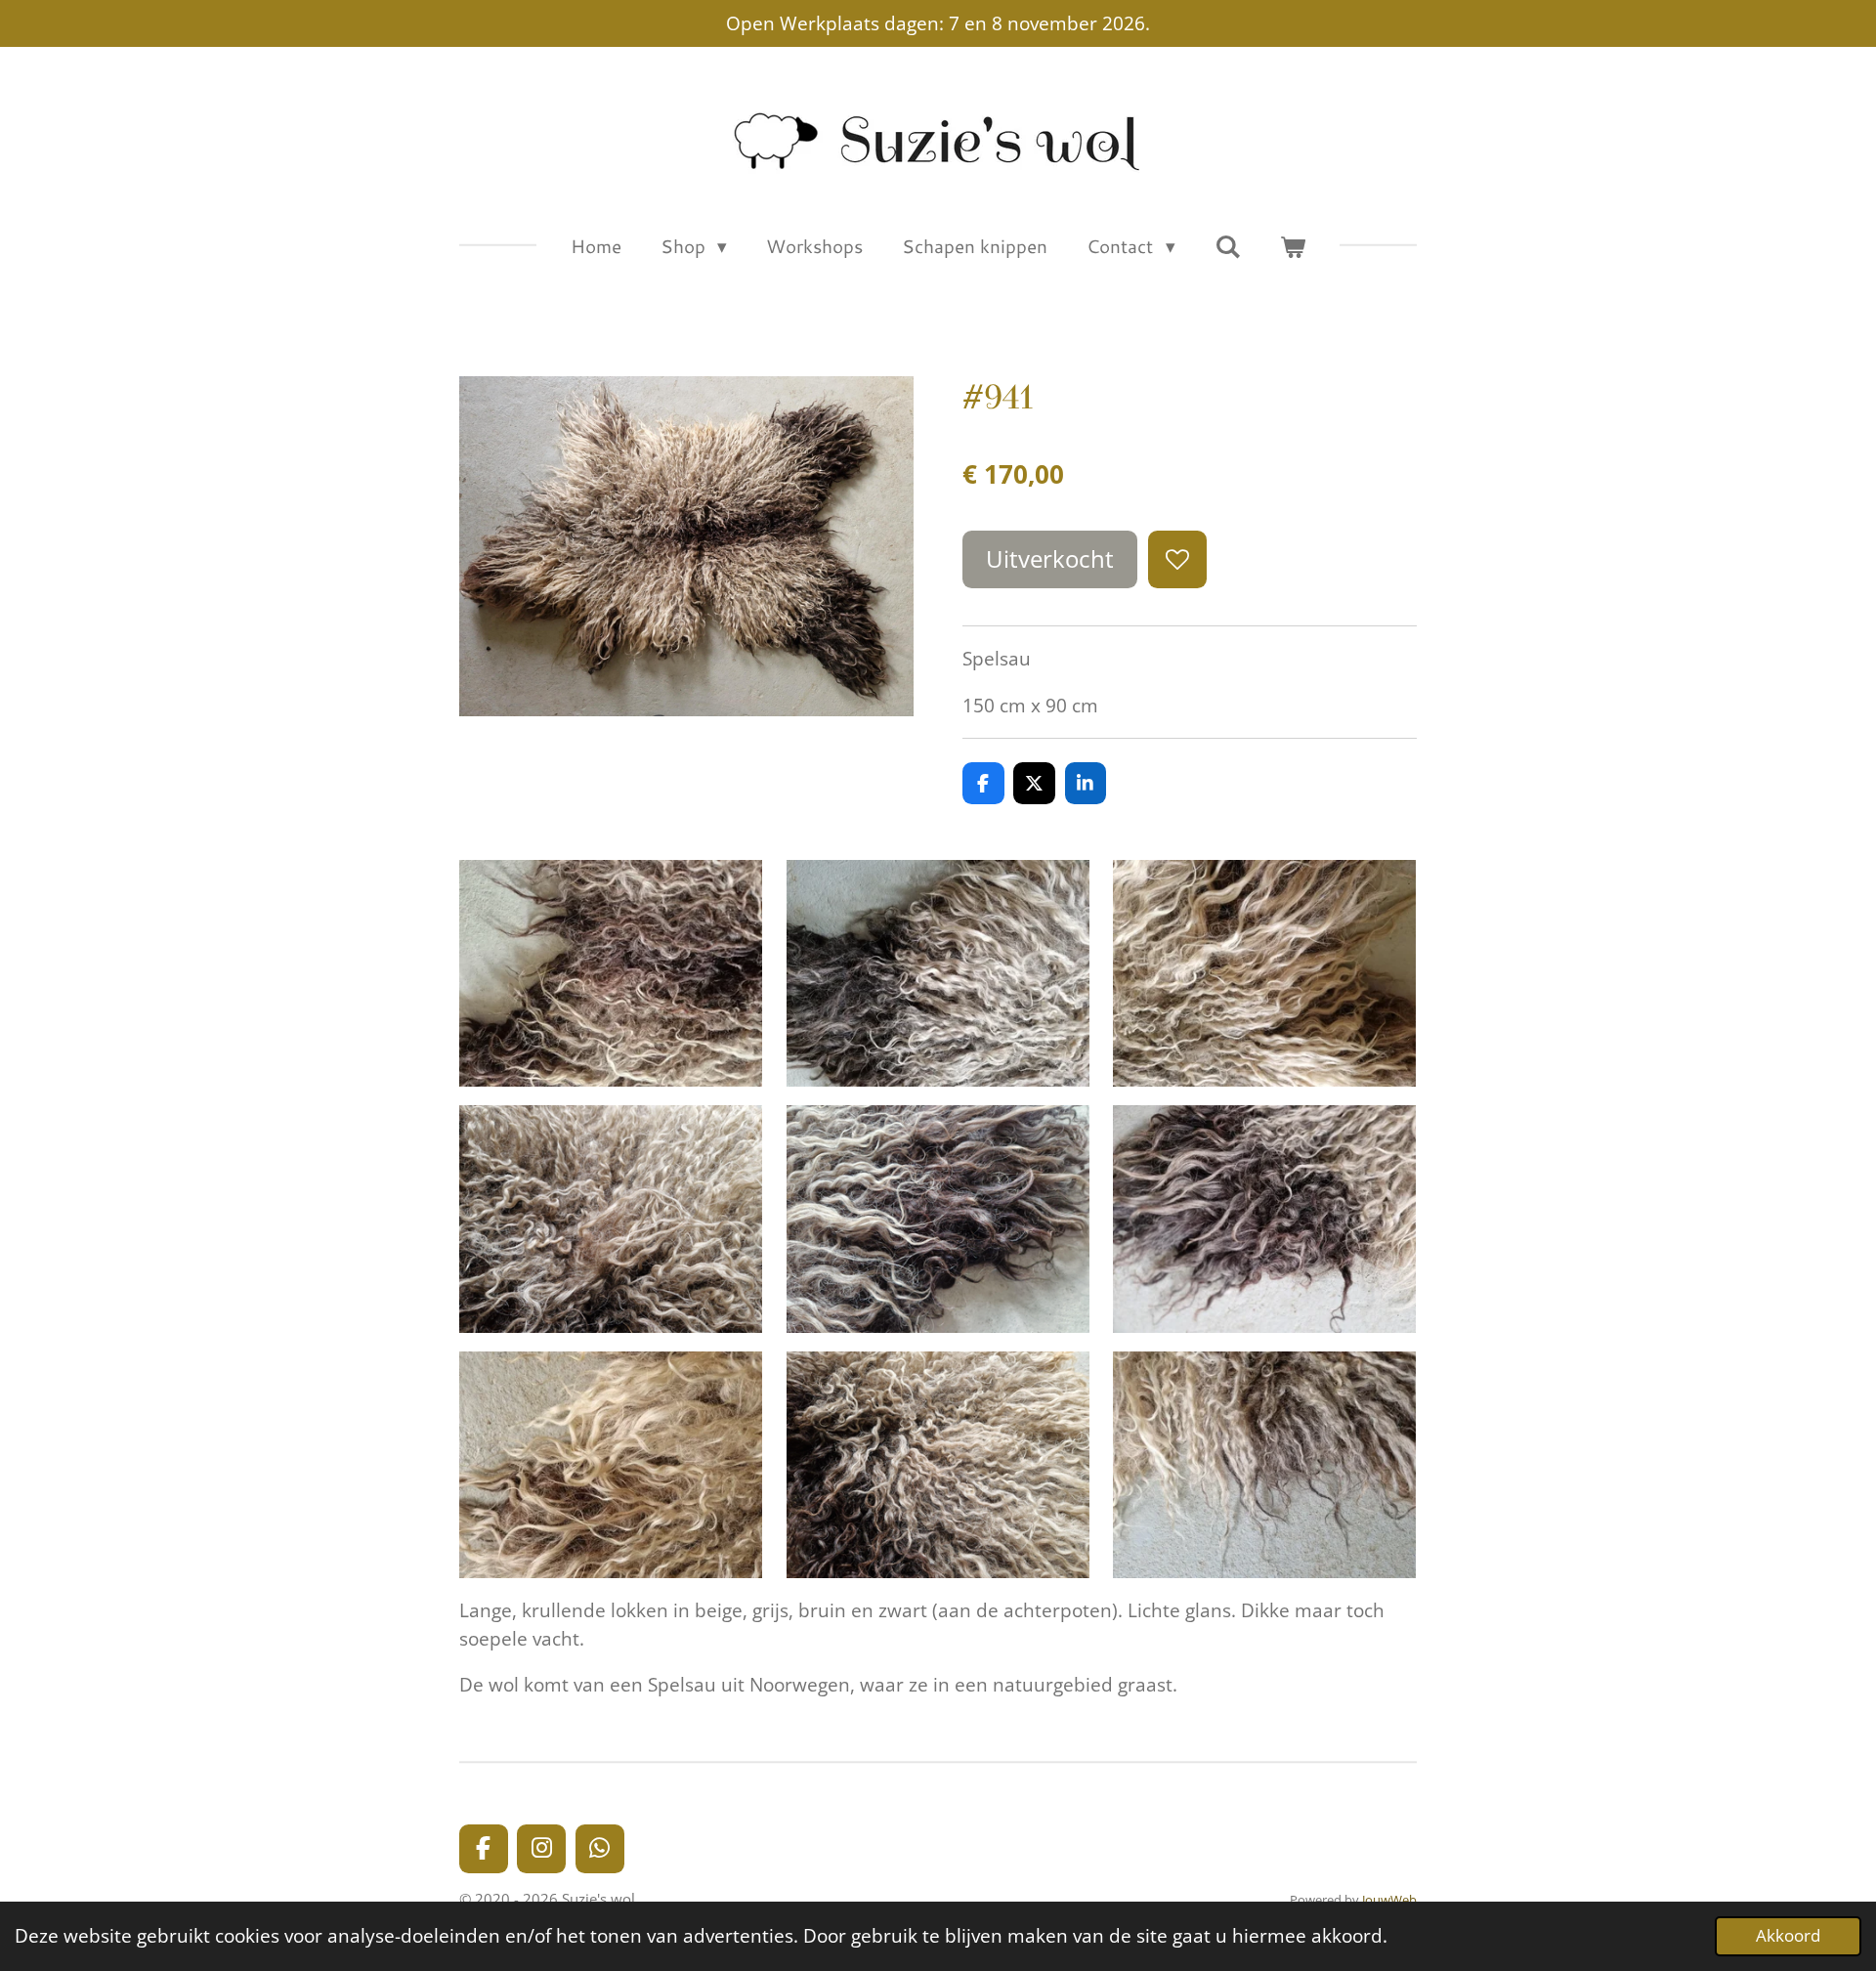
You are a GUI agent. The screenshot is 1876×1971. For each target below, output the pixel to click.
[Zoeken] (1228, 246)
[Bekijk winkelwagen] (1293, 247)
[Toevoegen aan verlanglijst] (1177, 559)
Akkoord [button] (1788, 1935)
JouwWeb (1389, 1900)
